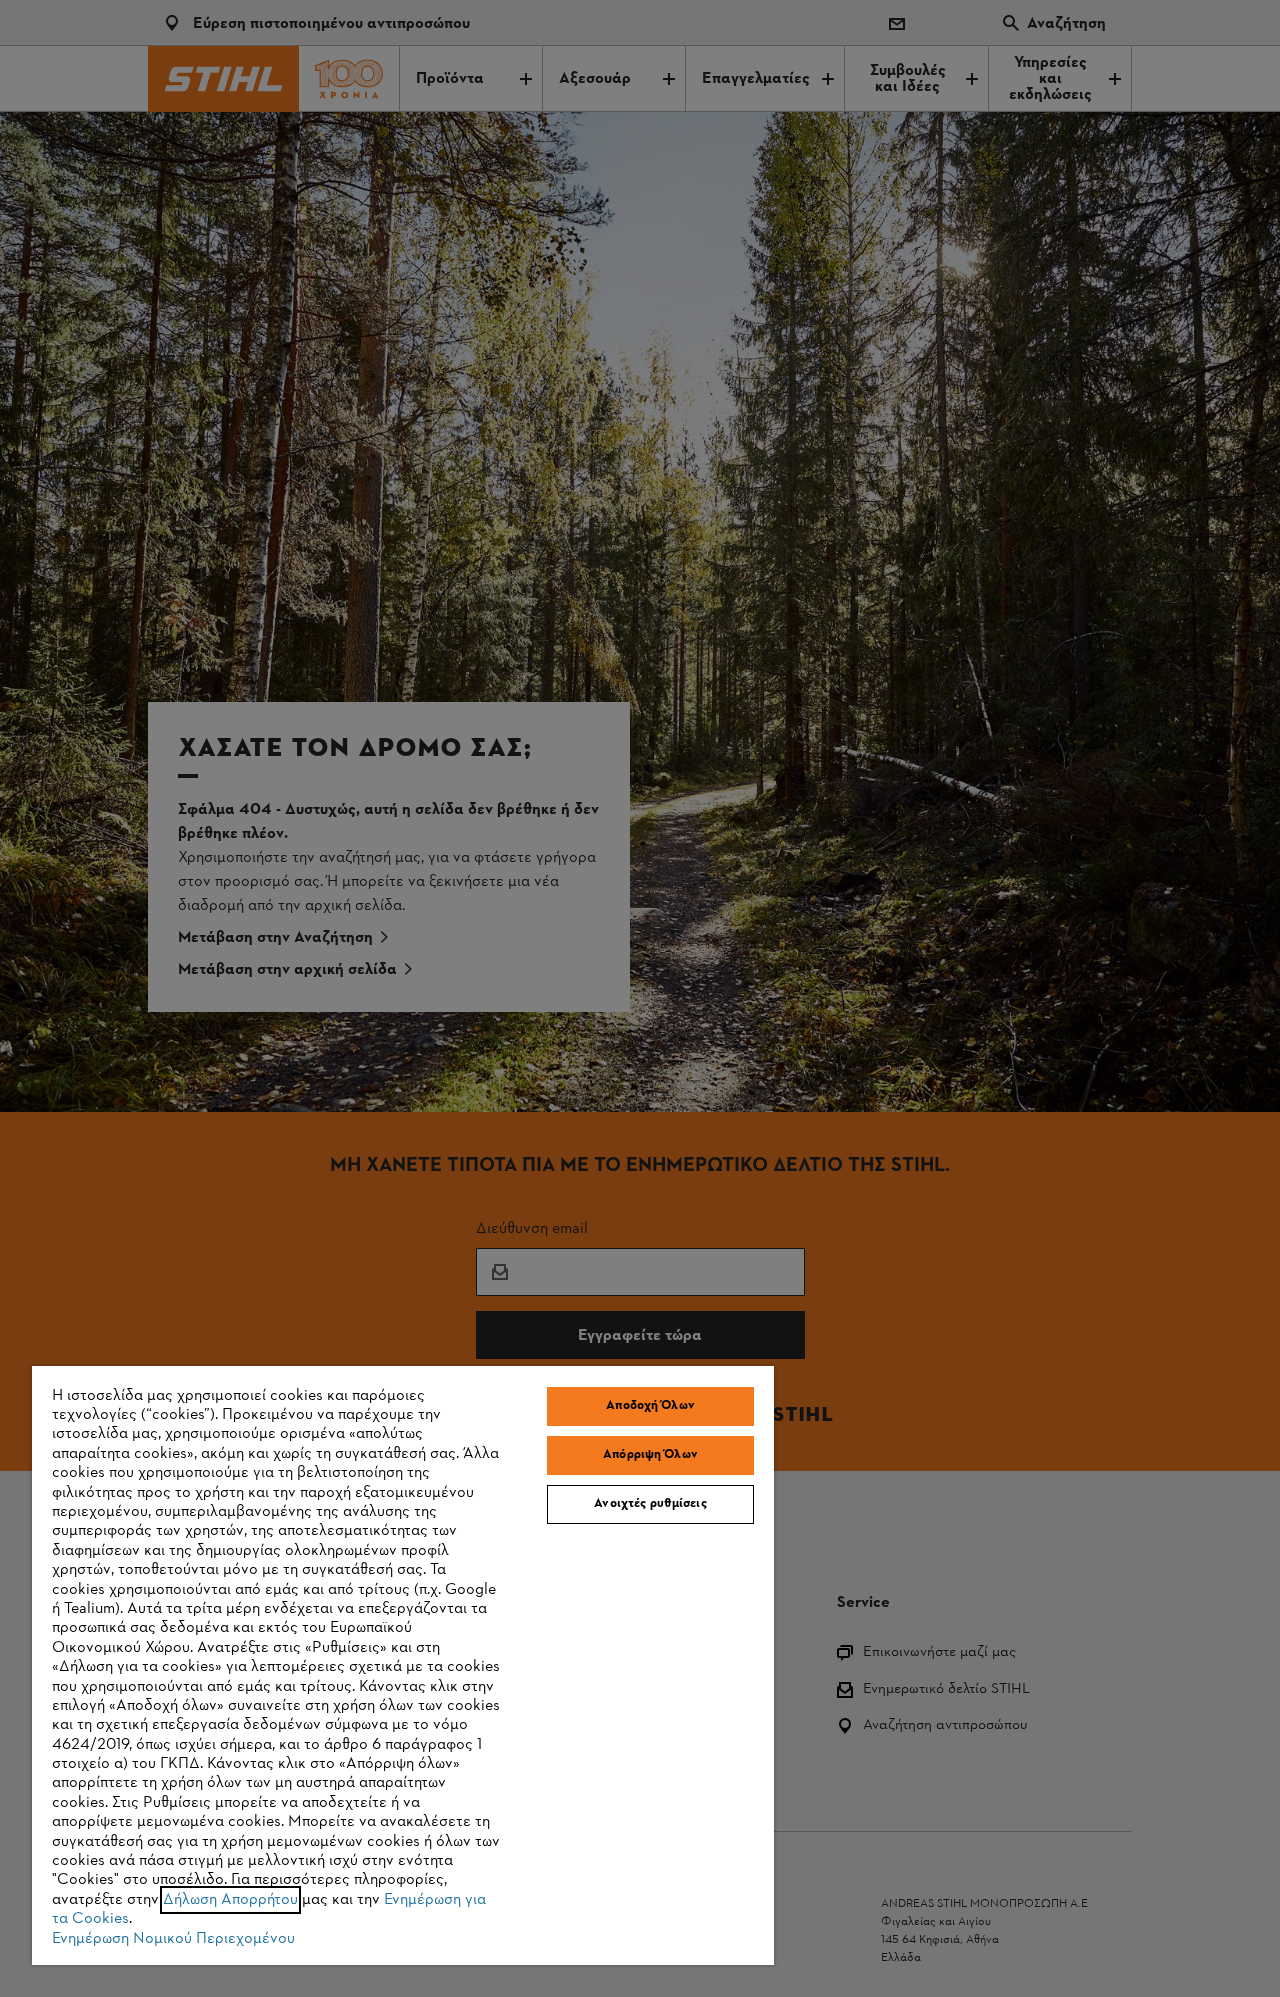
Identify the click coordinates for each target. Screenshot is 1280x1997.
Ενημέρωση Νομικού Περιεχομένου (173, 1939)
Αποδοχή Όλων (650, 1406)
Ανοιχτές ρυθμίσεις (650, 1504)
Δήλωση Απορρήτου (230, 1900)
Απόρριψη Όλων (650, 1455)
